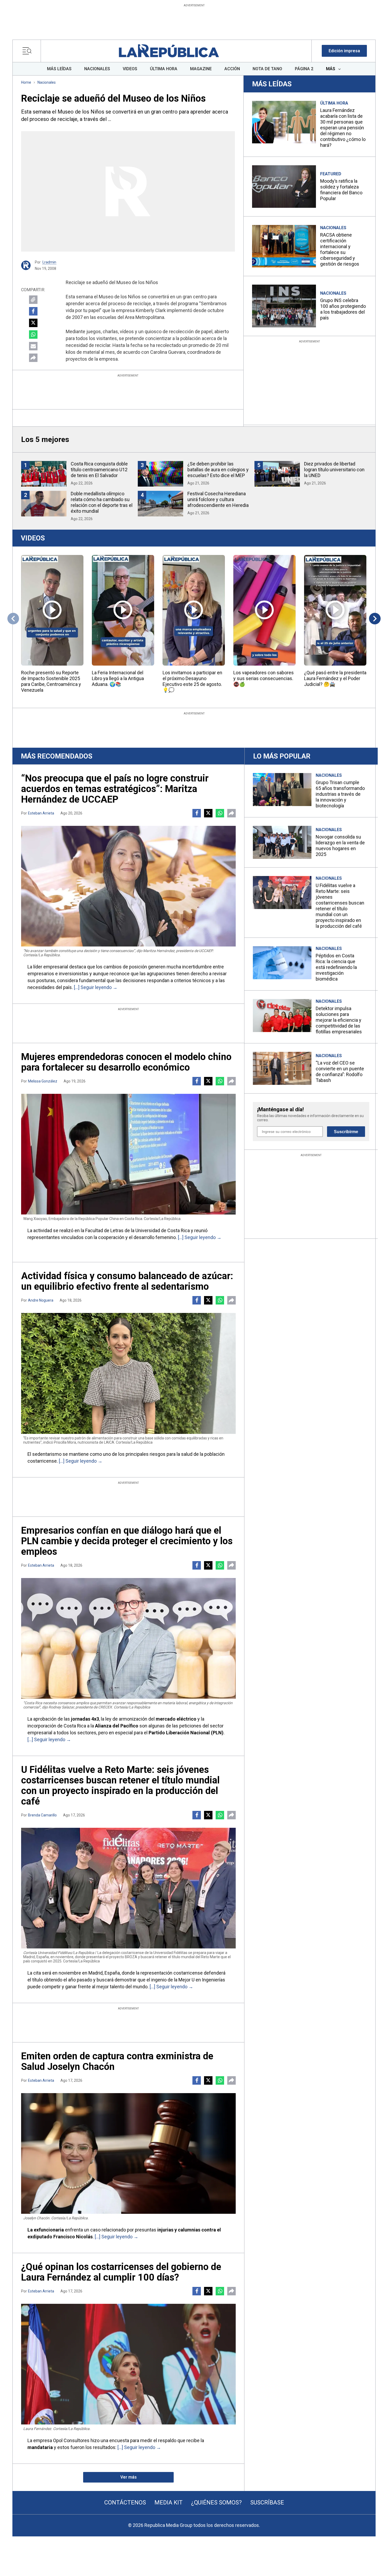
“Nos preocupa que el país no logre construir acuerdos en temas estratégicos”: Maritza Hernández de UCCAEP (115, 789)
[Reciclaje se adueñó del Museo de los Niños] (128, 191)
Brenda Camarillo (42, 1815)
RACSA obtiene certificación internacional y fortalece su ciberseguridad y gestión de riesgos (340, 249)
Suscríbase (267, 2502)
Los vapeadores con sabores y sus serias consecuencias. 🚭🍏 (264, 678)
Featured (331, 174)
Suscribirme (346, 1132)
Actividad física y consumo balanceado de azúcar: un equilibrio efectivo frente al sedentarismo (127, 1281)
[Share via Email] (33, 346)
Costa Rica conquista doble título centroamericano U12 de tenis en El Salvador (99, 470)
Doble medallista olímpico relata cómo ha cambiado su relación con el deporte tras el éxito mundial (102, 502)
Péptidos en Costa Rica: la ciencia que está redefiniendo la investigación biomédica (336, 967)
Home (26, 82)
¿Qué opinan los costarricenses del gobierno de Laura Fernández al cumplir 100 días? (121, 2272)
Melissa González (43, 1081)
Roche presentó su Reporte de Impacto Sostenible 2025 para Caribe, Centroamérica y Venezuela (51, 681)
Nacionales (47, 82)
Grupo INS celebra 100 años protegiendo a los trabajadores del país (343, 309)
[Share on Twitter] (33, 323)
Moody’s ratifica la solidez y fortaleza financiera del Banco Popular (341, 190)
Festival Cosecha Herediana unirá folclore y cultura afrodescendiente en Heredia (218, 499)
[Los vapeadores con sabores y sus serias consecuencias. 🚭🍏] (264, 610)
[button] (344, 51)
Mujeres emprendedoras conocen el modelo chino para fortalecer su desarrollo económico (126, 1062)
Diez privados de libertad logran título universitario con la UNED (334, 470)
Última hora (334, 103)
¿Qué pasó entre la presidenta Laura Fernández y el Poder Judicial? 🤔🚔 (335, 678)
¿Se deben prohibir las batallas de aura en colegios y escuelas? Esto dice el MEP (218, 470)
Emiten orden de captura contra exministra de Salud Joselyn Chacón (117, 2061)
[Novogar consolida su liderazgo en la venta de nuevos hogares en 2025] (282, 842)
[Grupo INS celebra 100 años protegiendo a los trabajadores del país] (284, 306)
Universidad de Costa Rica (163, 1230)
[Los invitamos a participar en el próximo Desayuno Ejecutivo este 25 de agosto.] (194, 610)
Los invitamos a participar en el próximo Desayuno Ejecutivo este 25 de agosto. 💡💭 (192, 681)
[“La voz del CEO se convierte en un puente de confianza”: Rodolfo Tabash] (282, 1068)
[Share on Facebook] (33, 311)
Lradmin (49, 262)
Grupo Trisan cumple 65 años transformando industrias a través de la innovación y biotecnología (340, 794)
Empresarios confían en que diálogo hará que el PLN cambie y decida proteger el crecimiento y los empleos (127, 1541)
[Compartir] (33, 358)
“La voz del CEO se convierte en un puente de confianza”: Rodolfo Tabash (340, 1072)
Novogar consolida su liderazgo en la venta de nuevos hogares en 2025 (340, 846)
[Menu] (28, 51)
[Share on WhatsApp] (33, 335)
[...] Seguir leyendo (93, 987)
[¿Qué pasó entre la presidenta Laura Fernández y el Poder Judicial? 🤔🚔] (335, 610)
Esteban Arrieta (41, 813)
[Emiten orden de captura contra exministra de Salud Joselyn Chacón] (128, 2153)
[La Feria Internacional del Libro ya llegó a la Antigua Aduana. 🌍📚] (123, 610)
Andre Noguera (41, 1300)
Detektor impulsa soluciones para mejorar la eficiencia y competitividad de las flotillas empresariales (339, 1020)
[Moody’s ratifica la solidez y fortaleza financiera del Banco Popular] (284, 187)
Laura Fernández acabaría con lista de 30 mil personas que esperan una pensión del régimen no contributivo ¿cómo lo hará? (343, 128)
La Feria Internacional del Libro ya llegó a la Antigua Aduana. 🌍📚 (118, 678)
